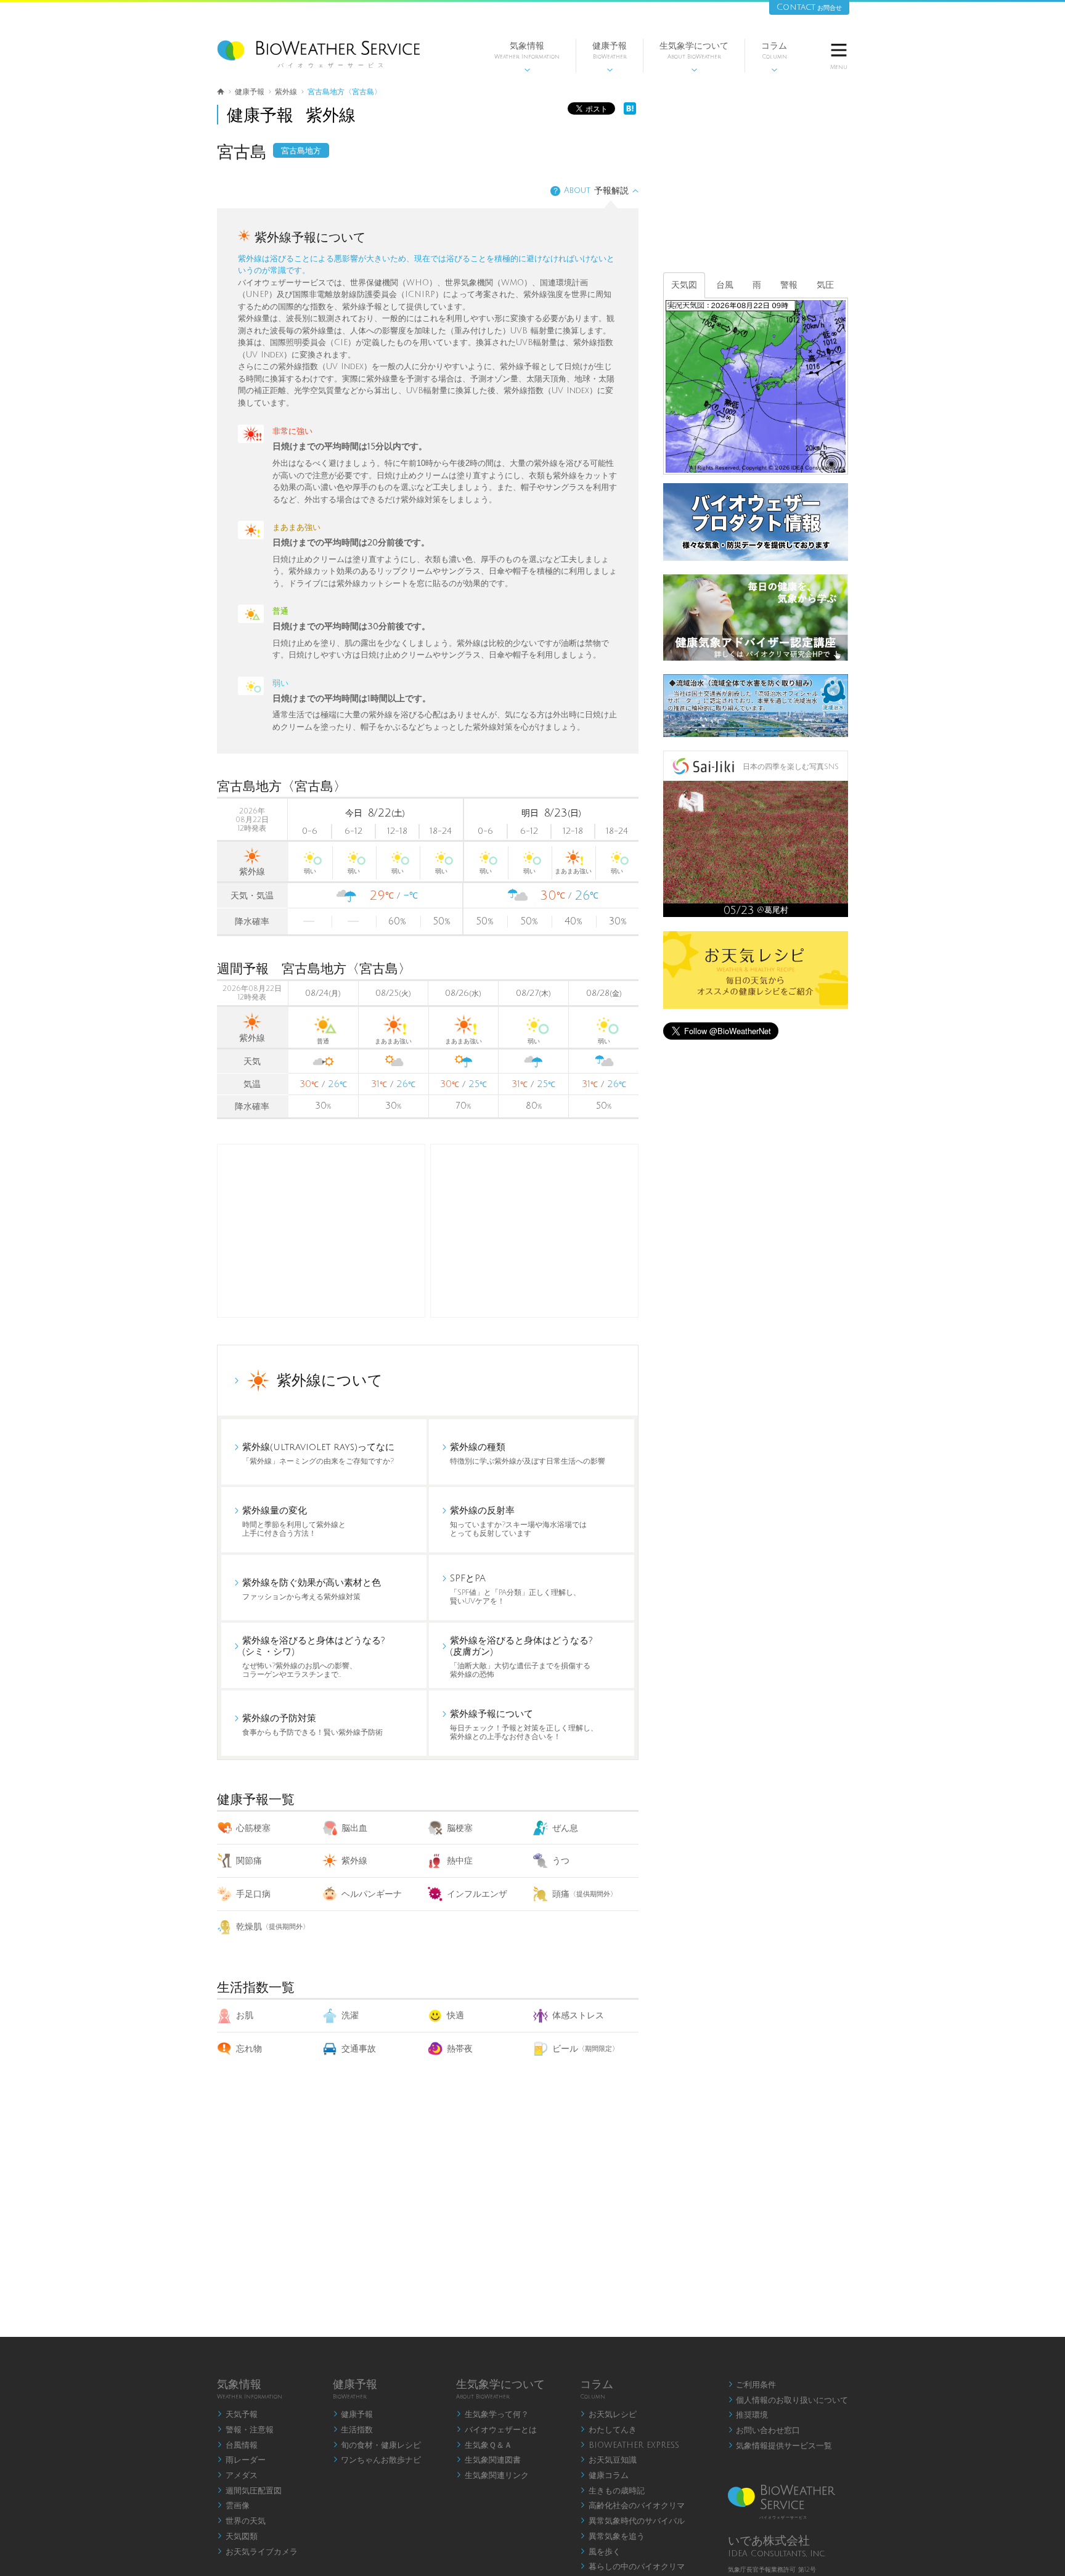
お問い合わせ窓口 (764, 2431)
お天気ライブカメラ (257, 2552)
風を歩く (600, 2552)
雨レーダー (241, 2460)
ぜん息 (565, 1828)
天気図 (684, 285)
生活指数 (353, 2430)
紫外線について (330, 1380)
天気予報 (237, 2415)
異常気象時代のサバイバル (632, 2521)
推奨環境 (748, 2415)
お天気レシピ (608, 2415)
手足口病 (253, 1894)
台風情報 (237, 2445)
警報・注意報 (245, 2430)
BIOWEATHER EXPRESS (630, 2445)
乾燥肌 (273, 1927)
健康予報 (610, 57)
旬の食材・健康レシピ (377, 2445)
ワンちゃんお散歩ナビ (377, 2460)
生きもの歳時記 (612, 2491)
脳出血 (354, 1828)
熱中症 (460, 1861)
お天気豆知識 (608, 2460)
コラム (774, 57)
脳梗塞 (460, 1828)
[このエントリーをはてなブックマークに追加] (630, 112)
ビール (586, 2049)
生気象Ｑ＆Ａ (484, 2445)
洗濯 (350, 2016)
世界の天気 (241, 2521)
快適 (455, 2016)
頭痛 (585, 1894)
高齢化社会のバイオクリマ (632, 2506)
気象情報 (527, 57)
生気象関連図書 (488, 2460)
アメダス (237, 2476)
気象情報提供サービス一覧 (780, 2446)
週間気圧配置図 (249, 2491)
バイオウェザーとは (496, 2430)
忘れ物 (249, 2049)
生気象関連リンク (492, 2476)
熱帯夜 (460, 2049)
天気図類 (237, 2537)
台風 (725, 285)
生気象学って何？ (492, 2415)
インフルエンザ (477, 1894)
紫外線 (354, 1861)
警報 (789, 285)
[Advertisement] (534, 1231)
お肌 (245, 2016)
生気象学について (694, 57)
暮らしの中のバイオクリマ (632, 2567)
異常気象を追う (612, 2537)
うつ (561, 1861)
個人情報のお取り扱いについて (788, 2400)
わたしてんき (608, 2430)
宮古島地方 (301, 151)
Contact (809, 7)
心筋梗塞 (253, 1828)
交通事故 (359, 2049)
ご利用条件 (752, 2385)
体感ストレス (578, 2016)
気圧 (825, 285)
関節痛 (249, 1861)
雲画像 (233, 2506)
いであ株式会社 (769, 2541)
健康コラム (604, 2476)
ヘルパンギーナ (372, 1894)
